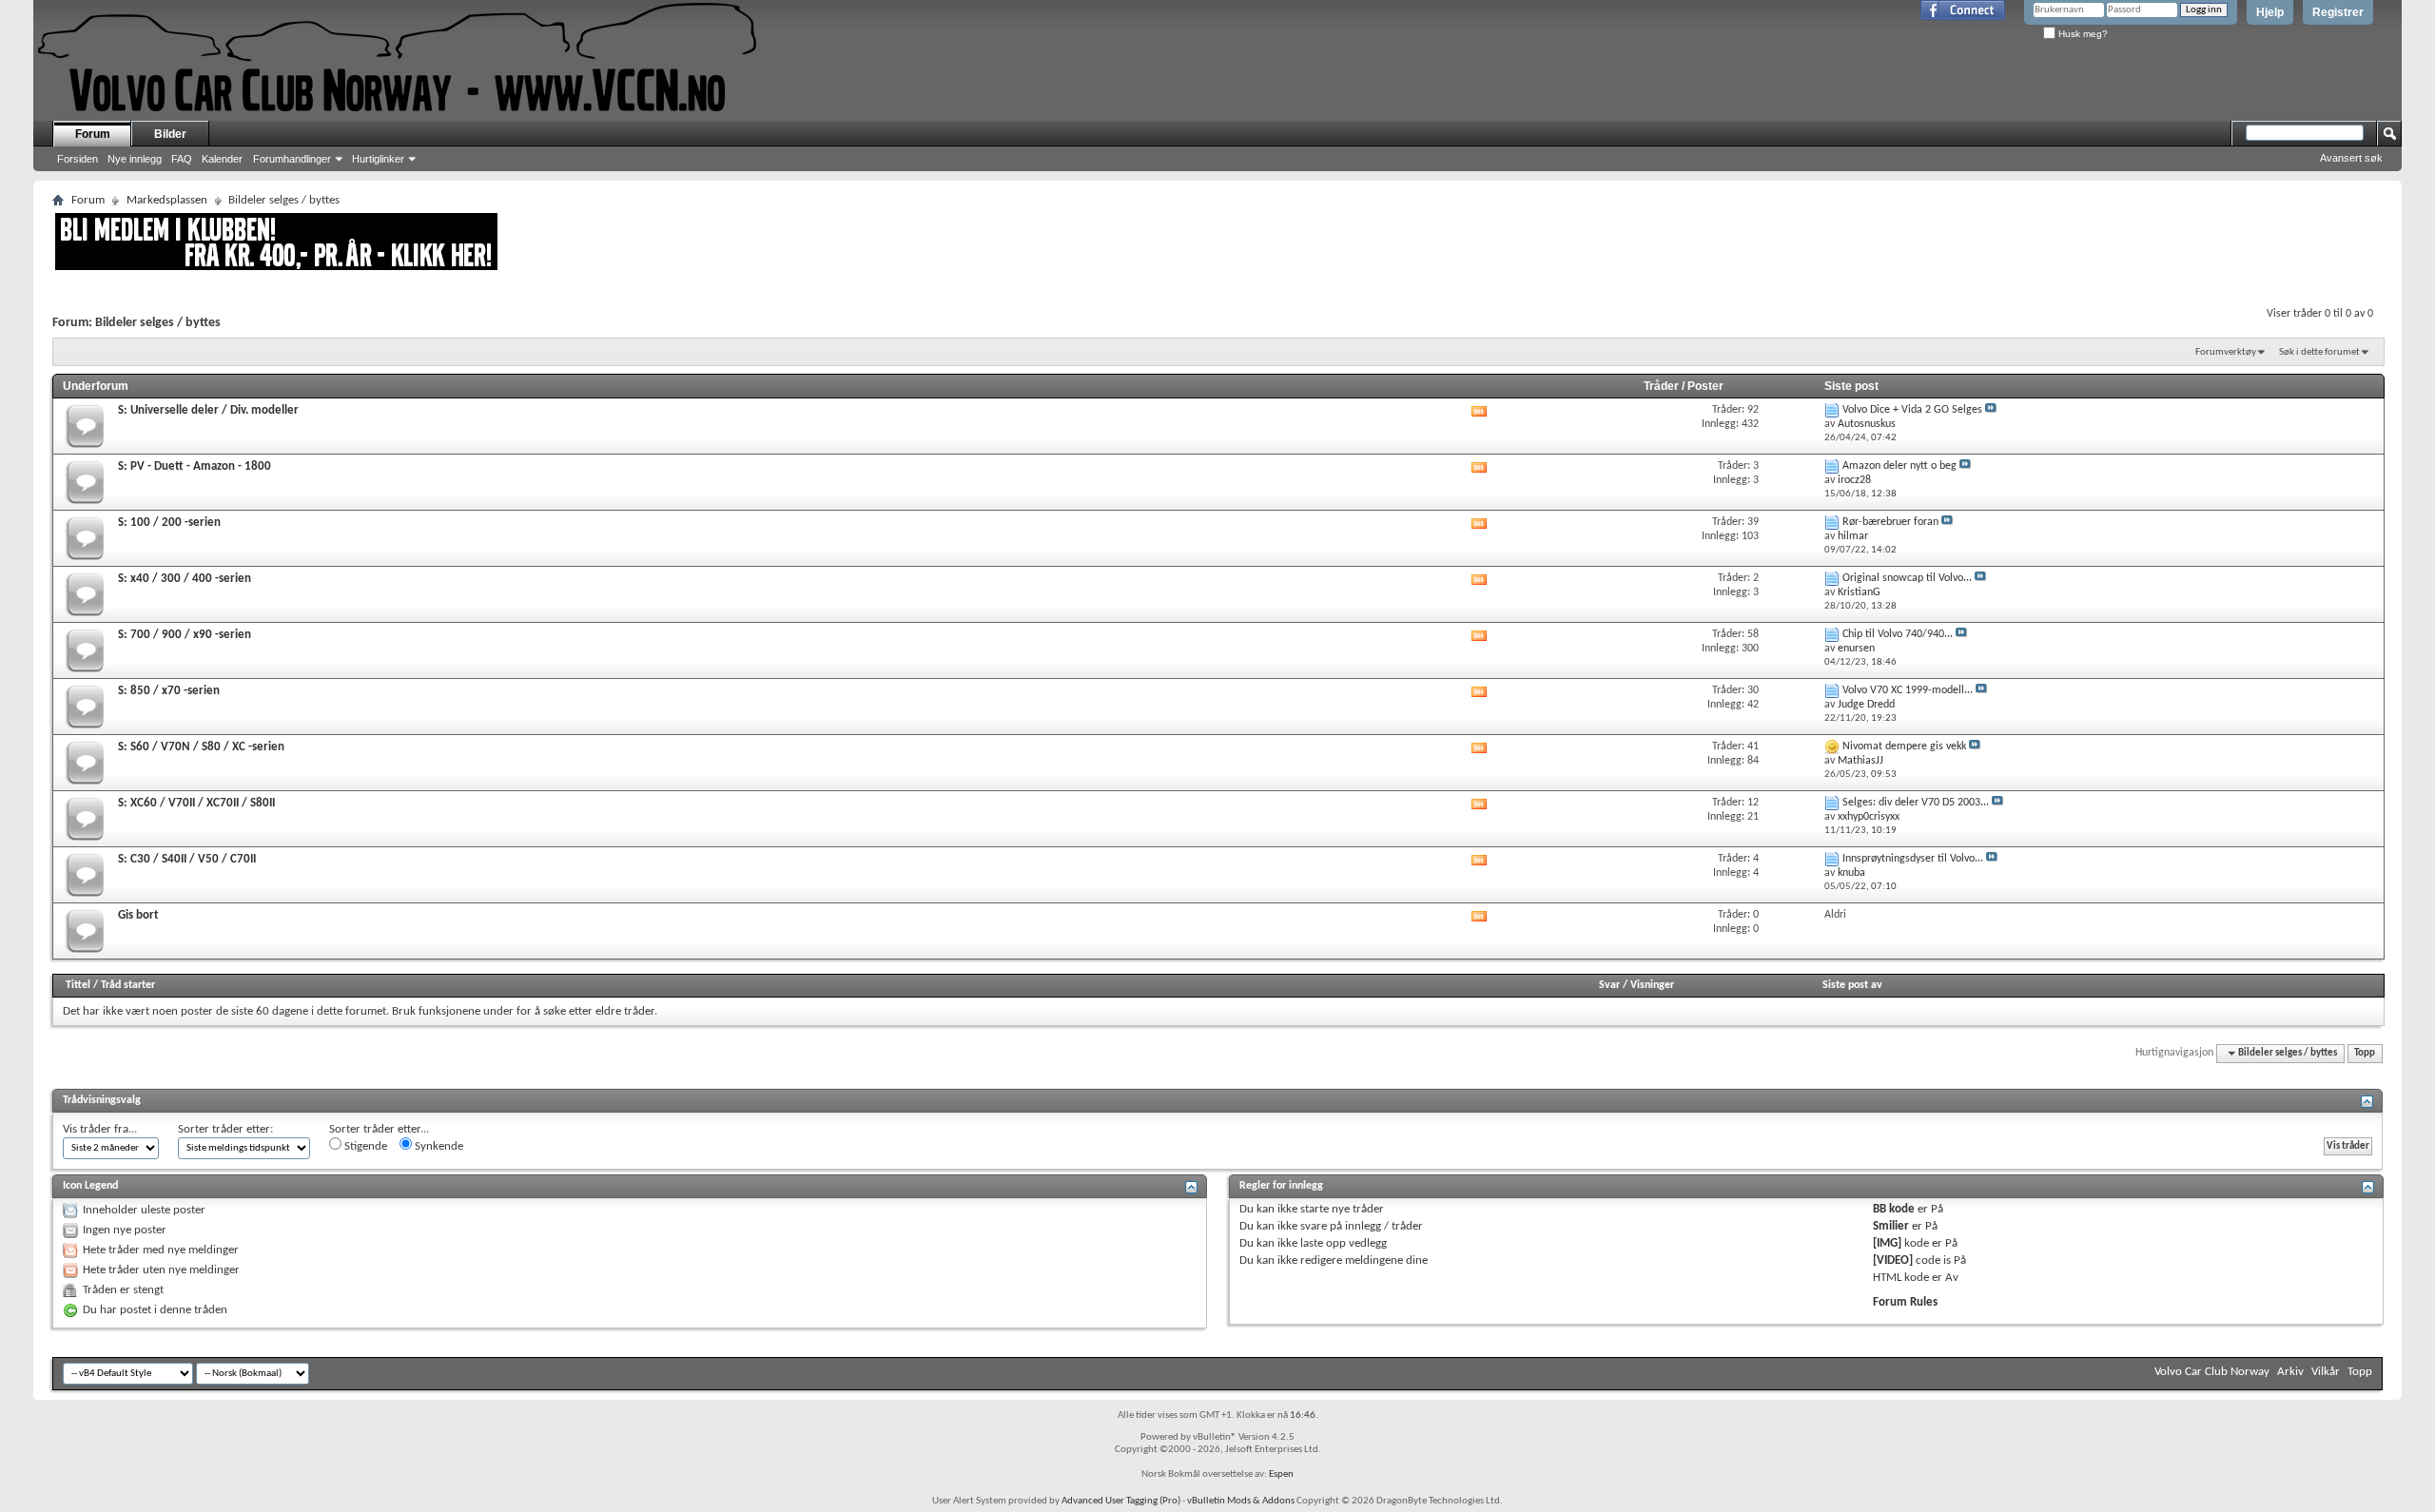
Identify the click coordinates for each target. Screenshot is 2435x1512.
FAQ (182, 159)
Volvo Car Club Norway (2212, 1372)
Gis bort (138, 915)
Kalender (222, 159)
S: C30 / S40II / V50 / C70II (187, 859)
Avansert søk (2351, 158)
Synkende (438, 1146)
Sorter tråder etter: (225, 1129)
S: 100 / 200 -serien (169, 523)
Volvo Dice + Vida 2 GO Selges (1912, 410)
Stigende (364, 1146)
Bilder (170, 134)
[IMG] (1887, 1243)
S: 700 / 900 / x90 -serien (185, 635)
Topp (2365, 1053)
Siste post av (1852, 985)
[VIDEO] (1893, 1260)
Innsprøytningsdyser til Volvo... (1913, 859)
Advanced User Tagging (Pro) (1121, 1501)
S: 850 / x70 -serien (169, 691)
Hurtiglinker (378, 159)
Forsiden (78, 159)
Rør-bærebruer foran (1890, 522)
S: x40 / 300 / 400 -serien (185, 579)
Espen (1281, 1474)
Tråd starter (128, 985)
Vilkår (2326, 1372)
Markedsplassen (167, 200)
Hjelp (2270, 12)
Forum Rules (1905, 1302)
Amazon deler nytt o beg (1899, 466)
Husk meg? (2082, 34)
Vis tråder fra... (100, 1129)
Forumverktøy (2226, 352)
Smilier (1891, 1226)
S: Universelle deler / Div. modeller (208, 410)
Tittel (78, 985)
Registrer (2338, 12)
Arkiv (2290, 1372)
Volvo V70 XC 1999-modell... (1908, 690)
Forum (93, 134)
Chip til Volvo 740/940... (1898, 634)
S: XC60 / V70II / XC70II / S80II (196, 803)
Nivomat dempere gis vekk (1904, 746)
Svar (1609, 985)
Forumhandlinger (292, 159)
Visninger (1652, 985)
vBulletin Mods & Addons (1241, 1501)
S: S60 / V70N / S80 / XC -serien (201, 747)
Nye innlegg (135, 159)
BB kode (1894, 1209)
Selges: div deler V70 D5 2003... (1916, 803)
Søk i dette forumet (2319, 352)
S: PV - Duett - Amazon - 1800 (195, 466)
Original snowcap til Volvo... (1907, 578)
